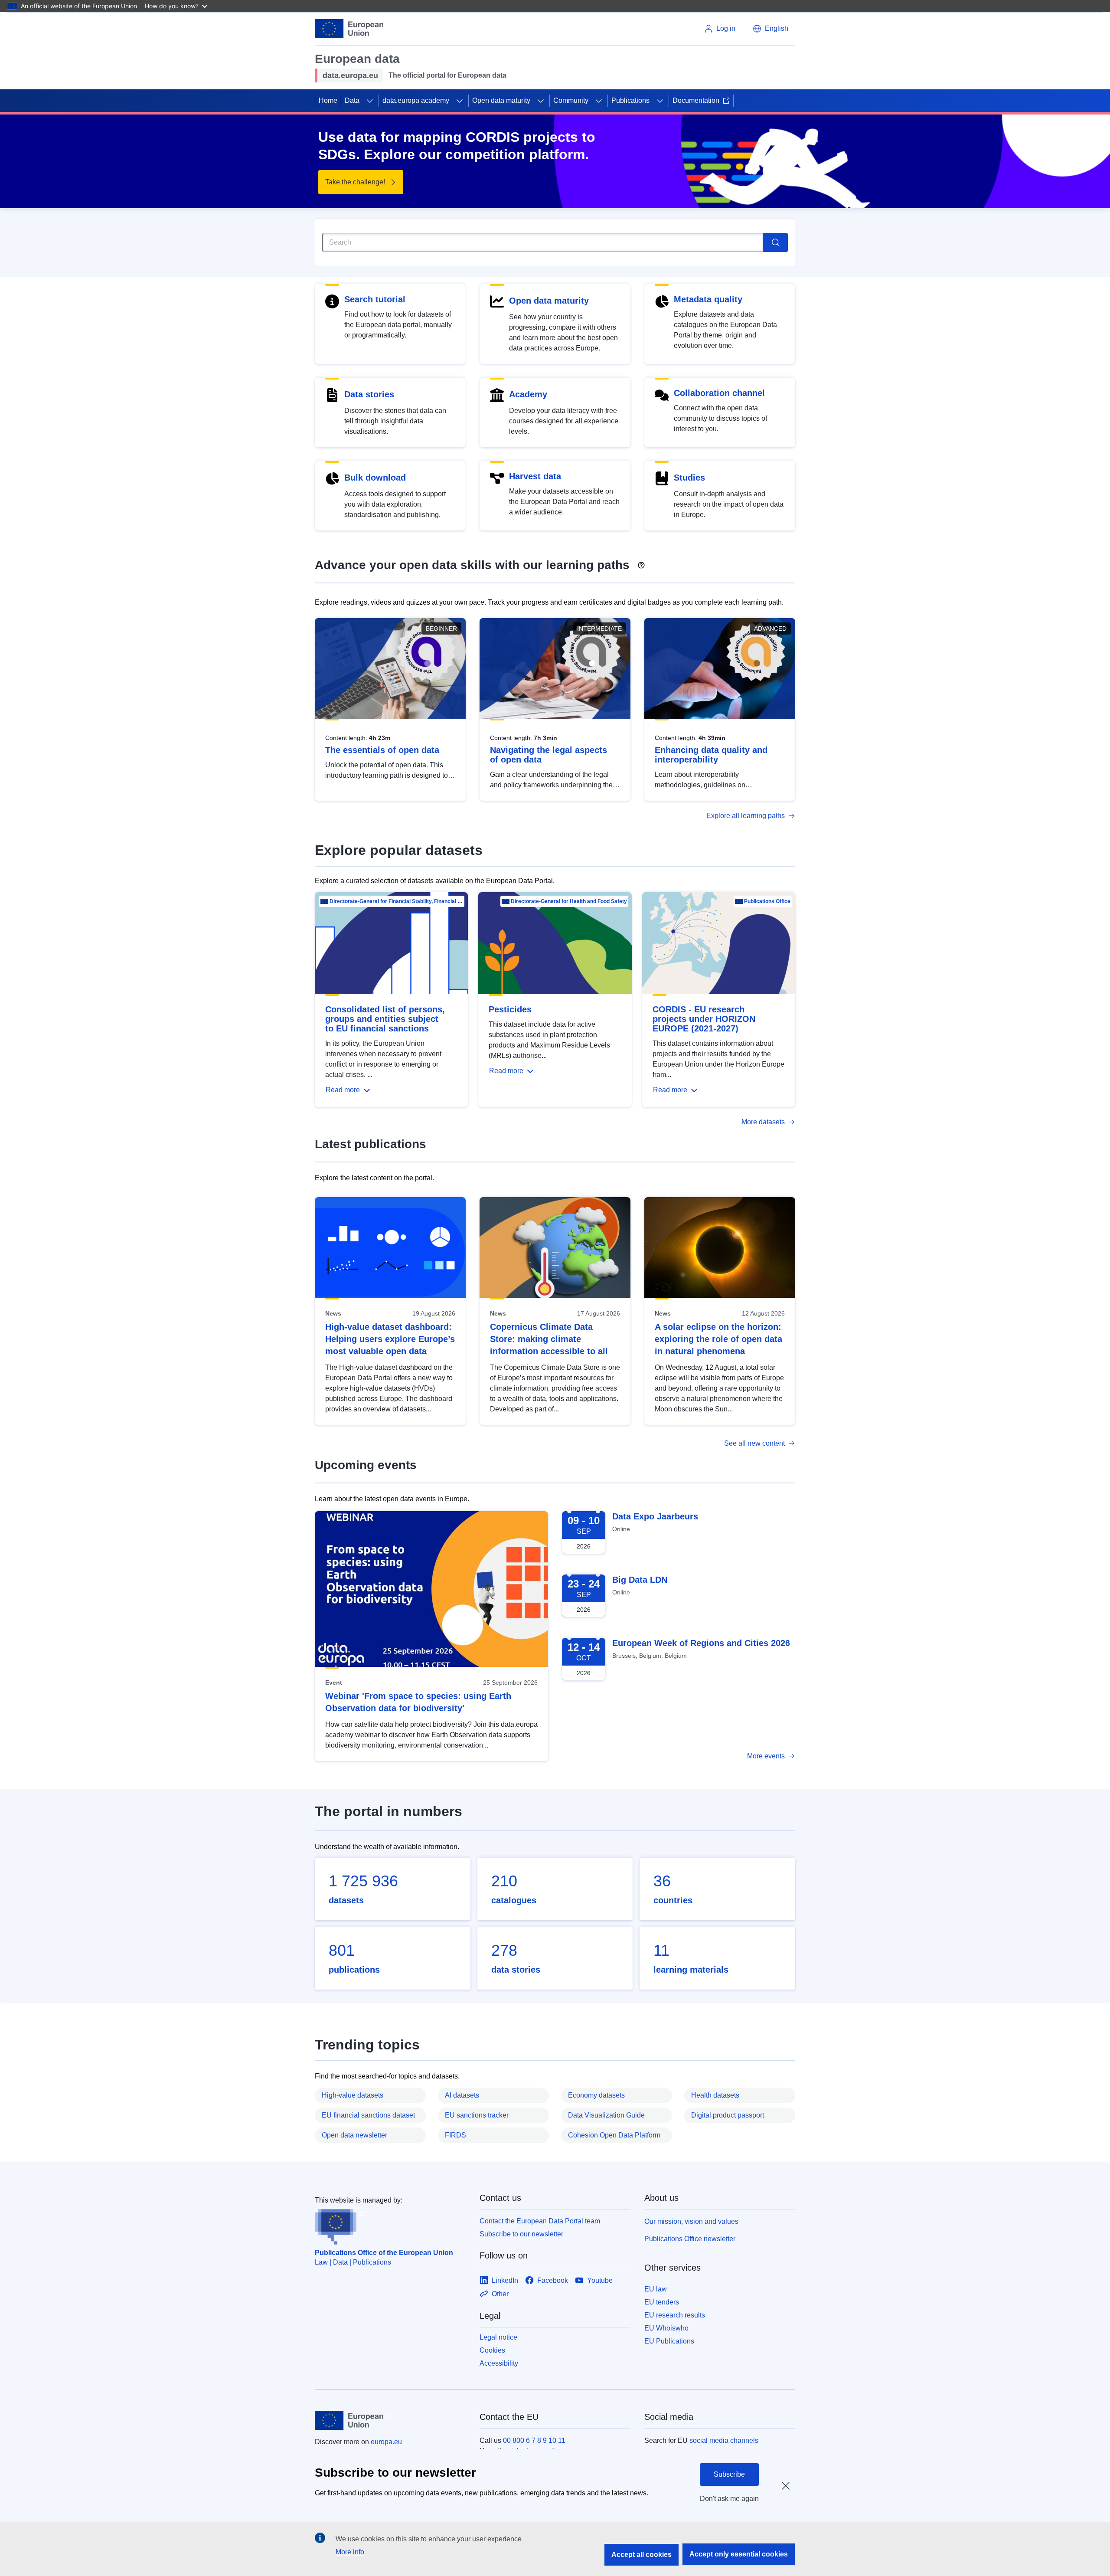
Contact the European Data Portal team (540, 2221)
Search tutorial (375, 299)
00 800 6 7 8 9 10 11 (534, 2440)
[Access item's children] (370, 101)
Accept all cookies (642, 2555)
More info (350, 2552)
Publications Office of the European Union (384, 2253)
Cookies (492, 2350)
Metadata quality (708, 299)
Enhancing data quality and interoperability (711, 755)
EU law (656, 2289)
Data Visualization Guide (606, 2115)
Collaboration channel (719, 393)
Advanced (770, 628)
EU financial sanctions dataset (368, 2115)
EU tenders (662, 2302)
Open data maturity (501, 100)
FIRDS (455, 2135)
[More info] (641, 562)
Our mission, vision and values (691, 2221)
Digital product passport (728, 2115)
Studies (689, 478)
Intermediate (599, 628)
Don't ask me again (729, 2499)
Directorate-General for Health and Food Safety (569, 901)
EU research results (675, 2315)
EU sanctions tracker (477, 2115)
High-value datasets (353, 2095)
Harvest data (535, 476)
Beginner (441, 628)
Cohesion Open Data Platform (614, 2135)
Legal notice (498, 2337)
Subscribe (729, 2474)
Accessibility (499, 2363)
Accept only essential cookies (739, 2554)
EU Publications (669, 2341)
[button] (770, 29)
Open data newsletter (354, 2135)
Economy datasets (596, 2095)
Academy (528, 394)
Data (352, 100)
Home (328, 100)
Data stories (369, 394)
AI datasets (462, 2095)
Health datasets (715, 2095)
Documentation (696, 100)
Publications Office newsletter (690, 2239)
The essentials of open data (382, 750)
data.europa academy (416, 100)
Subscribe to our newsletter (521, 2234)
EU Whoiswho (666, 2328)
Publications (630, 100)
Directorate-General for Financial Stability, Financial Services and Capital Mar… (396, 901)
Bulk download (375, 478)
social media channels (724, 2440)
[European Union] (349, 29)
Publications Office (767, 901)
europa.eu (386, 2442)
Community (571, 100)
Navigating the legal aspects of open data (548, 755)
